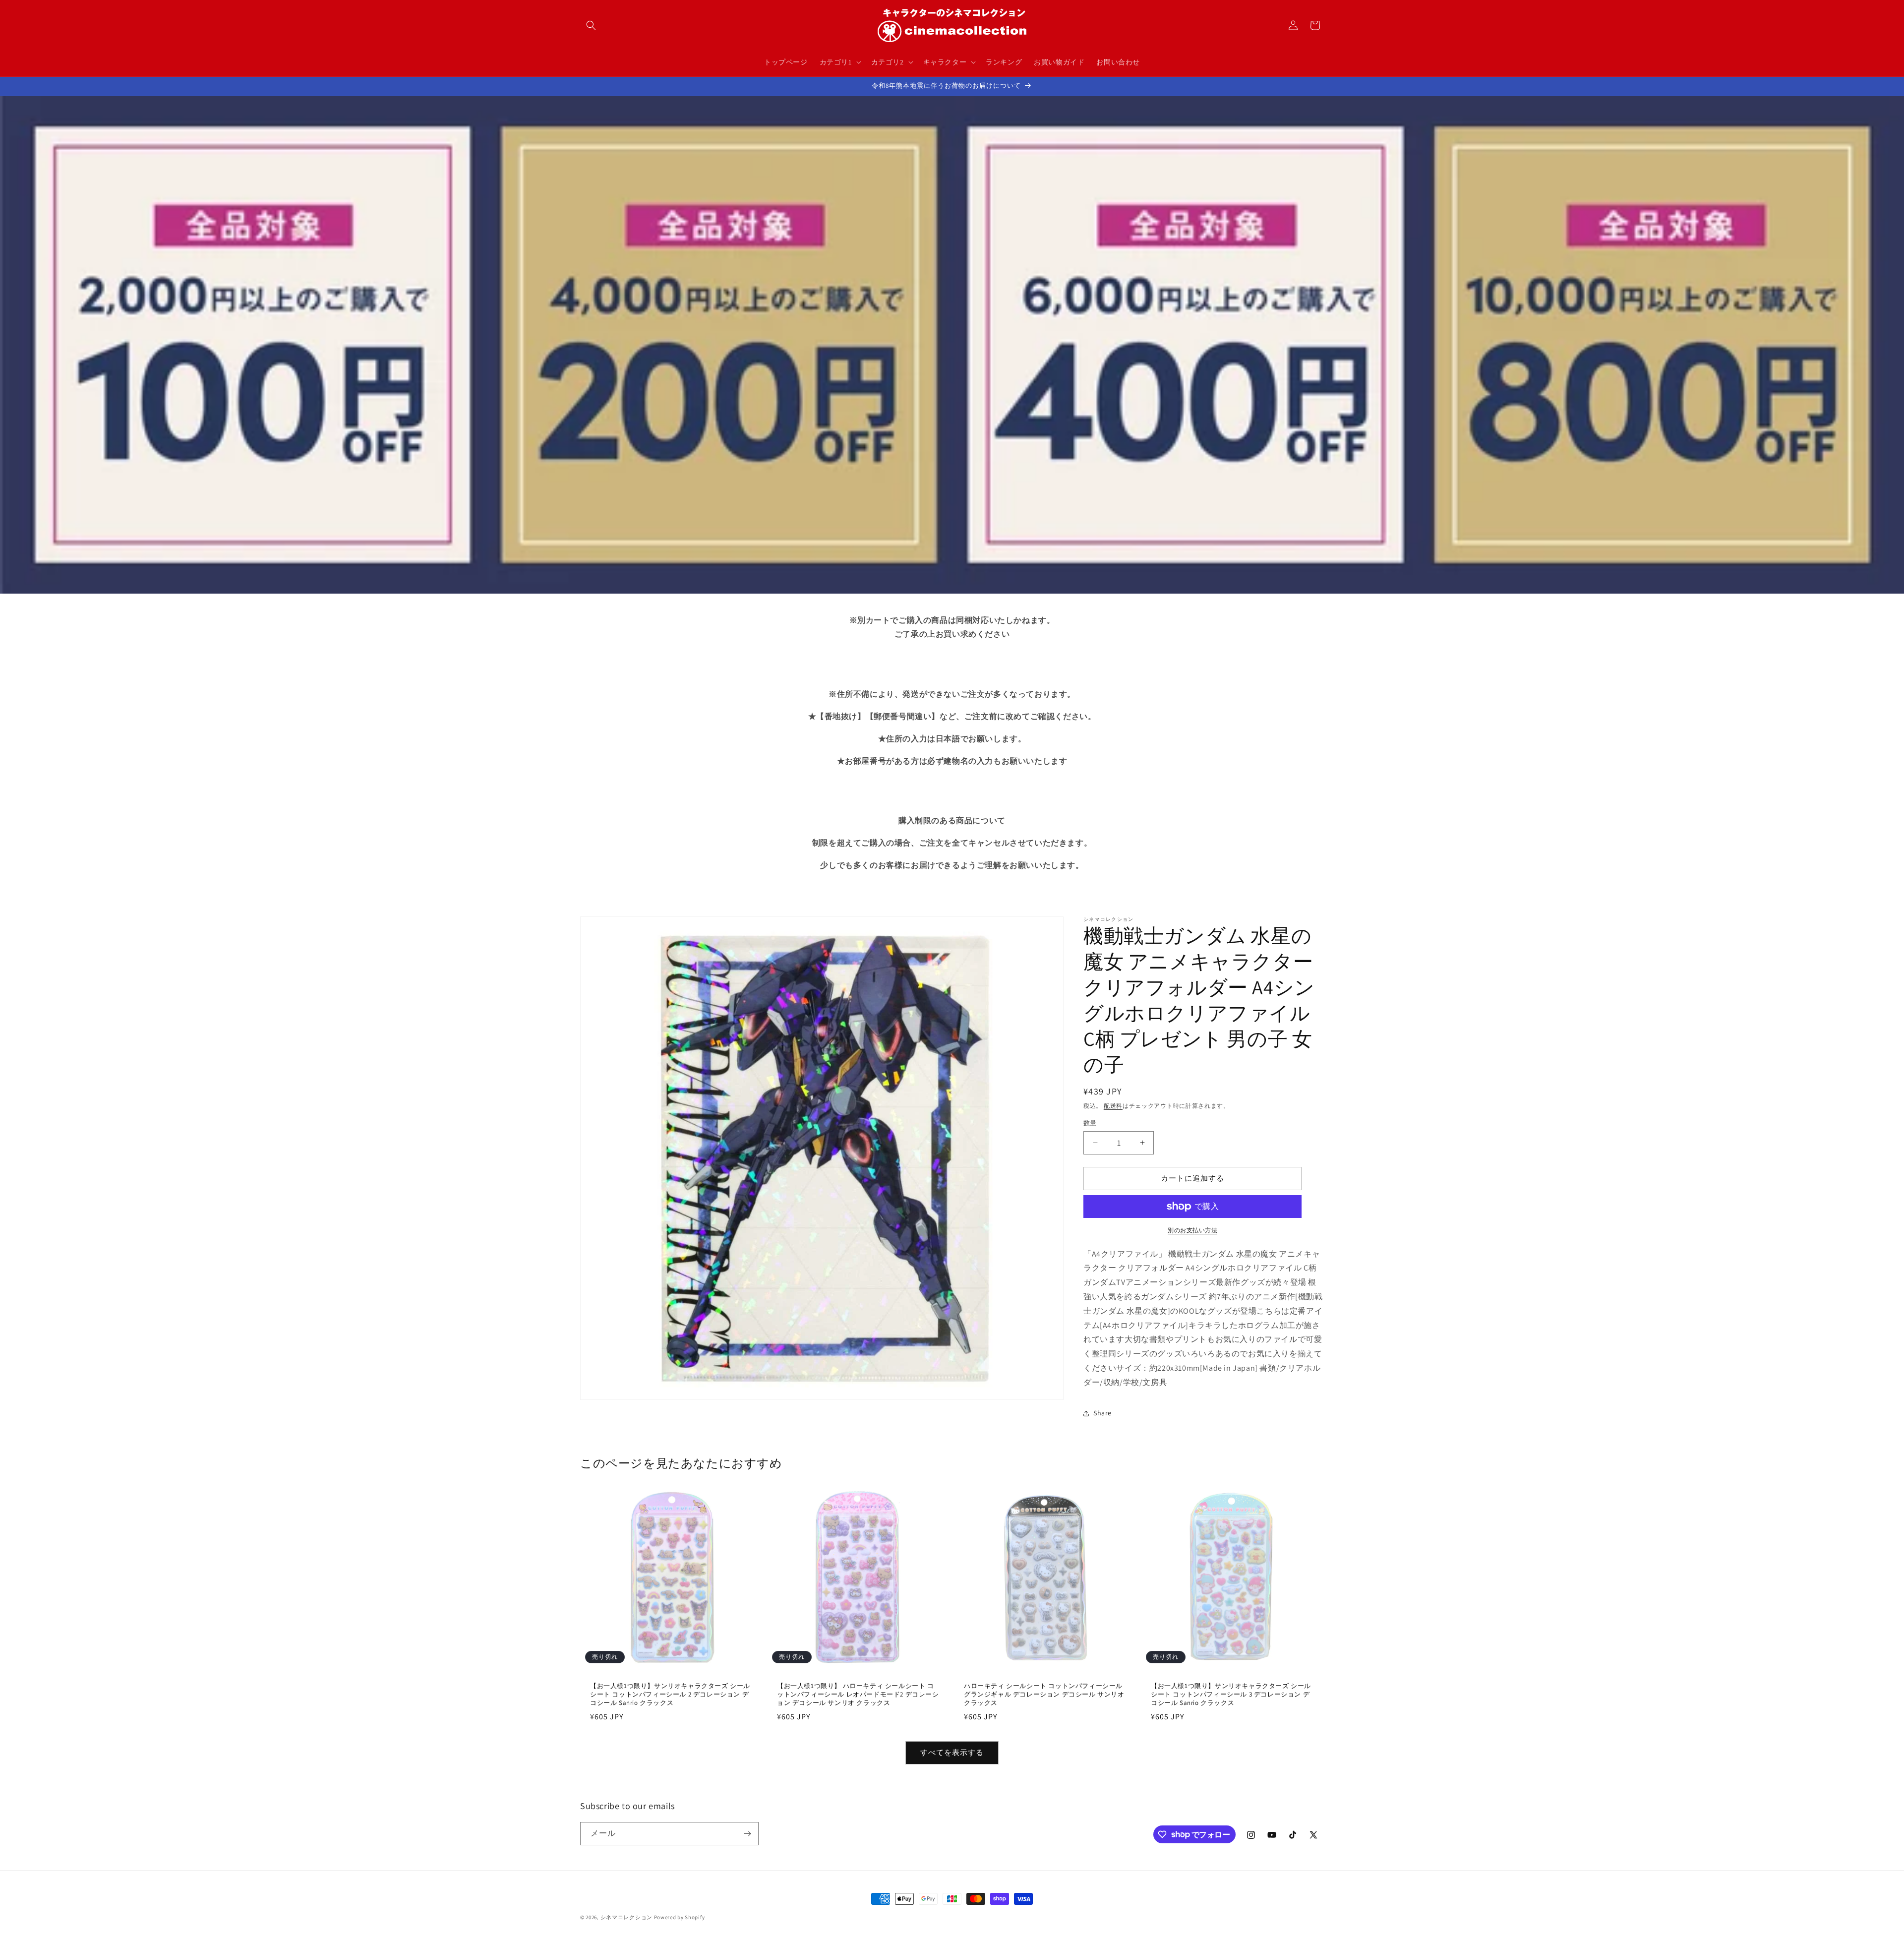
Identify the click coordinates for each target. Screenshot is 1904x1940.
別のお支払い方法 (1192, 1230)
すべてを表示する (952, 1752)
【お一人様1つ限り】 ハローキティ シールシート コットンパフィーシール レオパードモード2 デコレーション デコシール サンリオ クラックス (858, 1695)
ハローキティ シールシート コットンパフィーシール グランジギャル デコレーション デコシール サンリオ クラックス (1044, 1695)
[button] (591, 25)
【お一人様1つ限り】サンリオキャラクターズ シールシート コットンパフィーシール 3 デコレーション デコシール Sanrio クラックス (1231, 1695)
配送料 (1113, 1106)
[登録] (747, 1834)
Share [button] (1102, 1413)
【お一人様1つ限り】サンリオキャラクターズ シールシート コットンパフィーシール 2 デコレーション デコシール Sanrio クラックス (670, 1695)
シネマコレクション (626, 1917)
